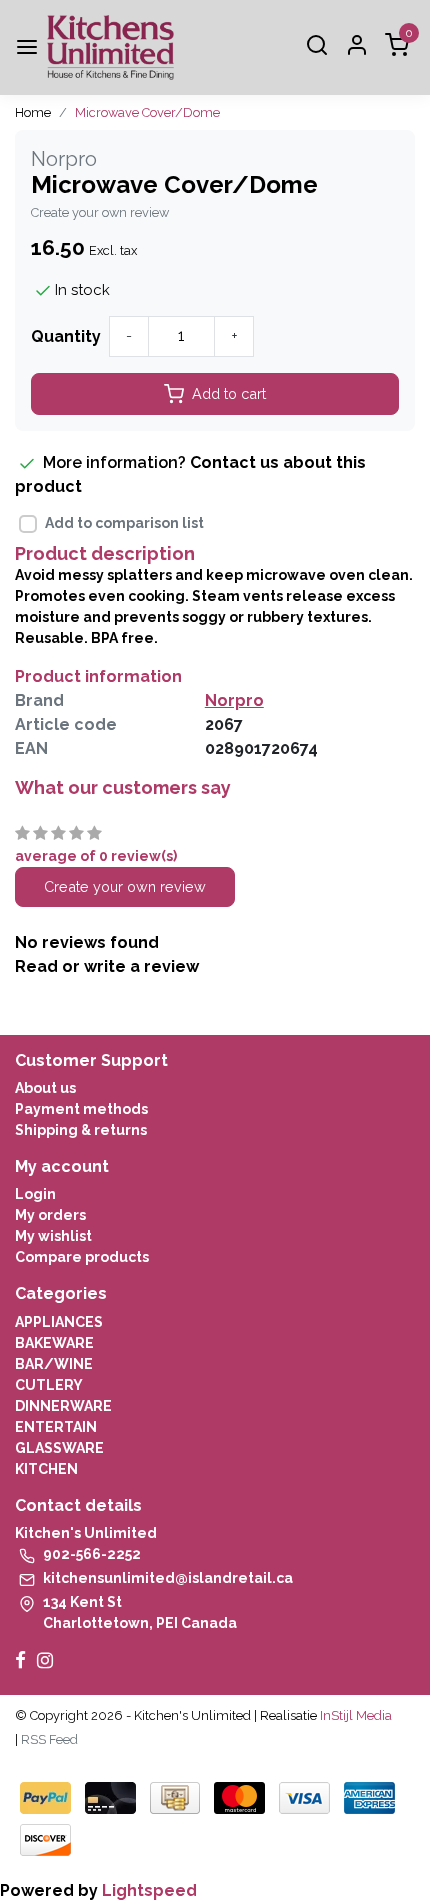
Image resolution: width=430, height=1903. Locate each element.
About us (45, 1088)
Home (33, 112)
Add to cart (229, 393)
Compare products (82, 1257)
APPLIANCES (59, 1322)
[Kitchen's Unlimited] (110, 47)
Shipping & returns (81, 1130)
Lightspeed (149, 1890)
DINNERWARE (63, 1406)
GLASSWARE (59, 1448)
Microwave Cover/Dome (147, 112)
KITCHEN (46, 1469)
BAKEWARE (54, 1343)
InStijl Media (354, 1715)
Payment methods (81, 1109)
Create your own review (100, 212)
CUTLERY (49, 1385)
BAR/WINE (54, 1364)
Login (35, 1194)
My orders (50, 1215)
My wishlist (53, 1236)
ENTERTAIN (56, 1427)
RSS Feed (49, 1739)
